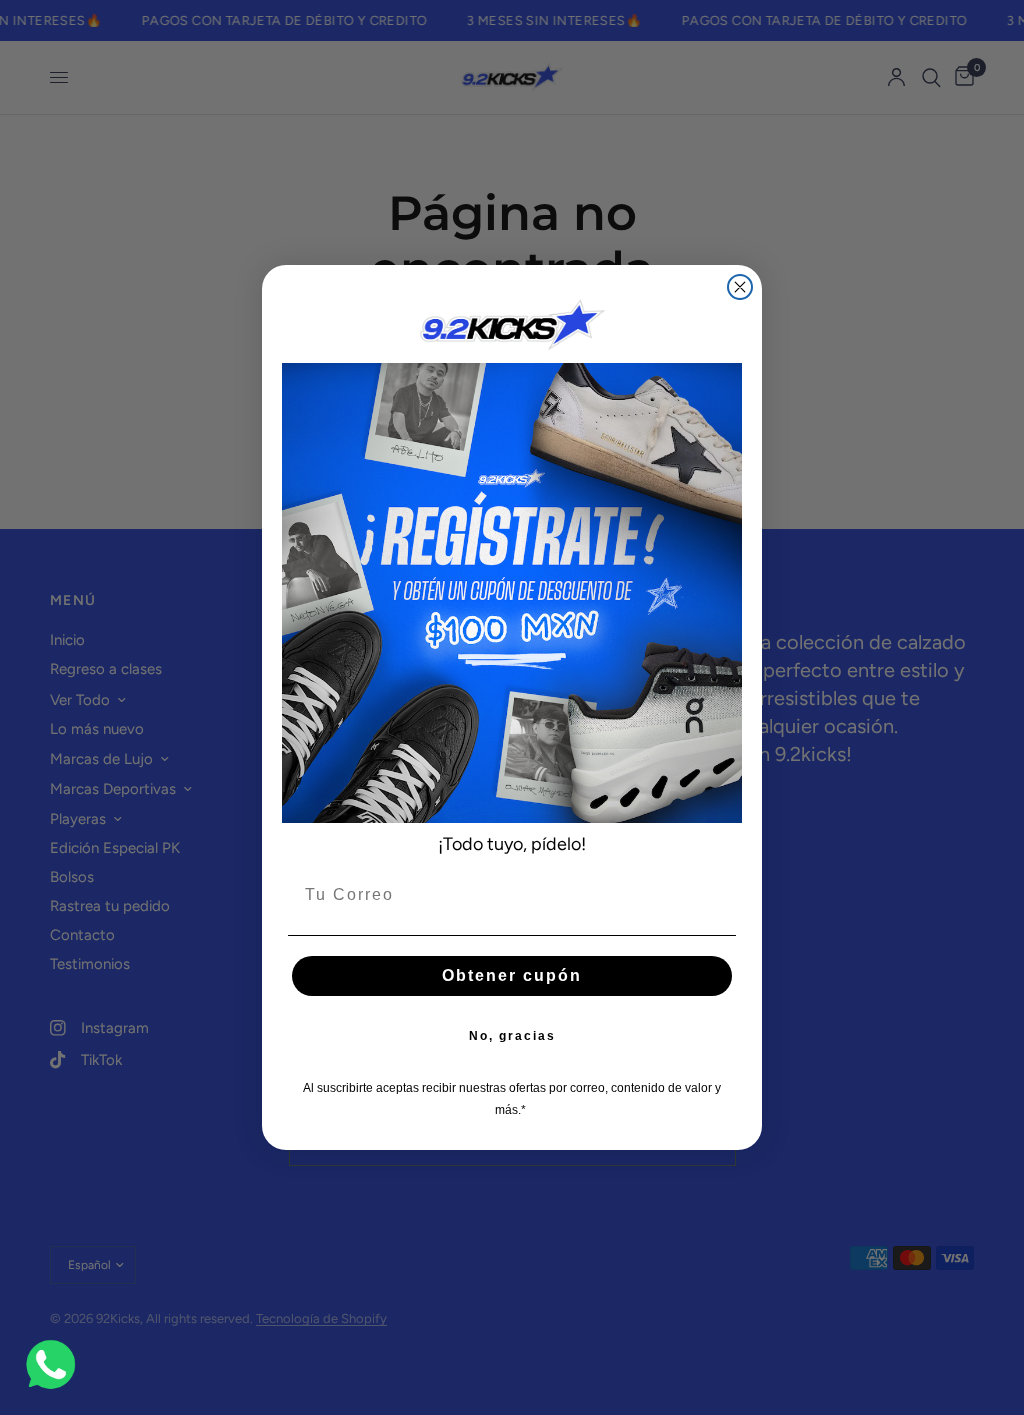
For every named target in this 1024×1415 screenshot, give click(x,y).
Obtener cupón (512, 975)
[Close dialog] (740, 287)
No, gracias (512, 1036)
